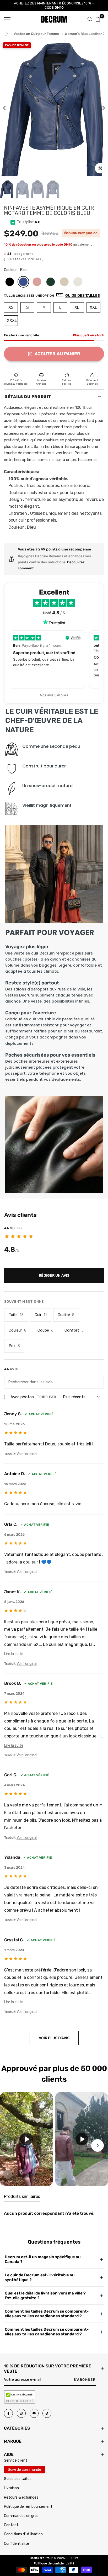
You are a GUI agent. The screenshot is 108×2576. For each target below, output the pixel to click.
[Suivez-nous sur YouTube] (34, 2413)
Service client (16, 2460)
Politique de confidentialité (54, 2563)
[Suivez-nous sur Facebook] (8, 2413)
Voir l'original (27, 1454)
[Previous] (8, 108)
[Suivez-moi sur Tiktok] (47, 2413)
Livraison (11, 2488)
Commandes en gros (21, 2516)
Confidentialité (17, 2544)
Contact (11, 2525)
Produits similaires (22, 2196)
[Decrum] (6, 34)
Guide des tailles (18, 2479)
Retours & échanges (21, 2497)
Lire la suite (14, 1654)
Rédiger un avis (54, 1276)
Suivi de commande (25, 2470)
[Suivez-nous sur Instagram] (21, 2413)
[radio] (10, 282)
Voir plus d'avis (54, 2038)
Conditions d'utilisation (23, 2534)
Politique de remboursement (28, 2507)
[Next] (100, 108)
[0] (98, 19)
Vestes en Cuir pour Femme (36, 34)
